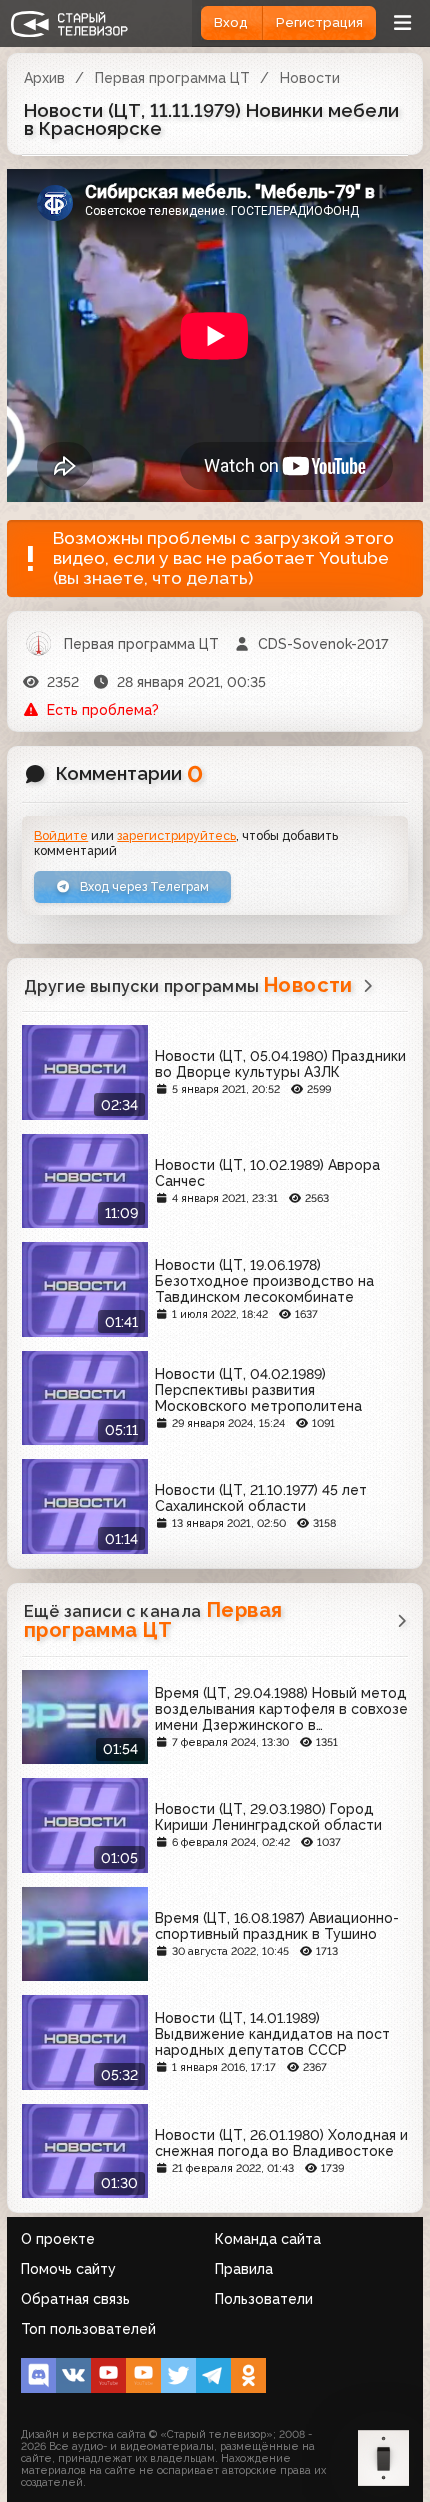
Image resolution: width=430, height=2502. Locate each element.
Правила (244, 2269)
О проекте (58, 2239)
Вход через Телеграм (143, 886)
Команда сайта (268, 2239)
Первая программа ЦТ (172, 78)
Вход (231, 22)
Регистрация (319, 22)
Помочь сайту (68, 2269)
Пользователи (264, 2299)
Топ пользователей (88, 2329)
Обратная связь (75, 2299)
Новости (310, 78)
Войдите (61, 835)
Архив (44, 78)
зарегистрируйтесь (176, 835)
